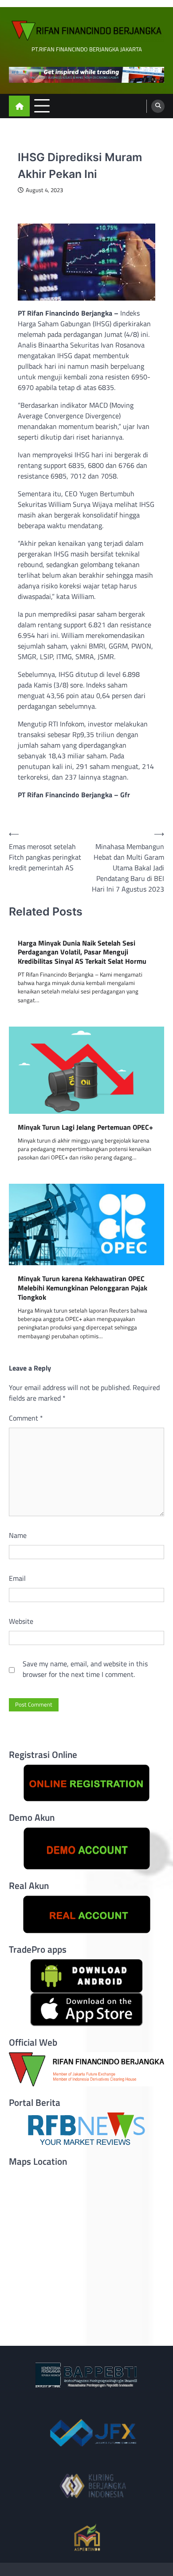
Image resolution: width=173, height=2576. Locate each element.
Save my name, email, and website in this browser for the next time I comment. (85, 1669)
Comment (26, 1418)
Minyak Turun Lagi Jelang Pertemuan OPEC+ (85, 1127)
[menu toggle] (42, 106)
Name (18, 1535)
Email (17, 1578)
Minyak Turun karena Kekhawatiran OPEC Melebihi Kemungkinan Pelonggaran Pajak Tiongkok (83, 1288)
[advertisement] (86, 75)
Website (21, 1621)
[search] (158, 106)
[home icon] (19, 106)
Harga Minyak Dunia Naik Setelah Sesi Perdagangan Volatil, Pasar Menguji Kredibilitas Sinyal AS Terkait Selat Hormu (82, 952)
